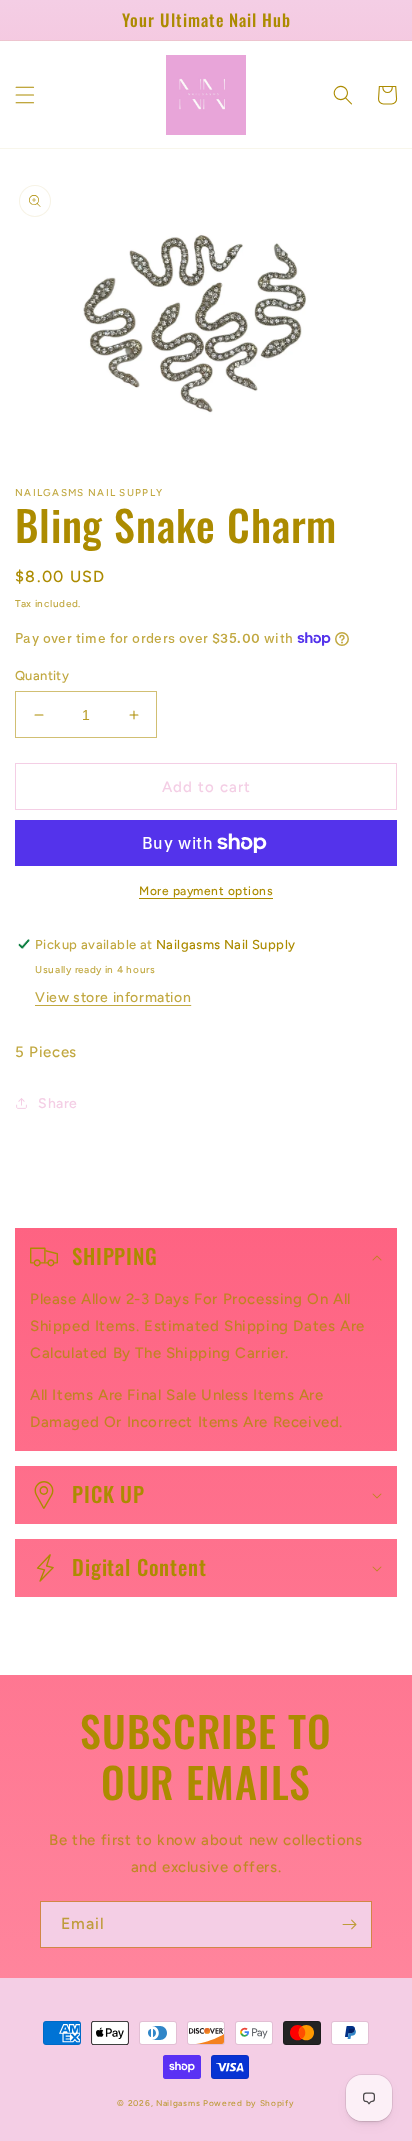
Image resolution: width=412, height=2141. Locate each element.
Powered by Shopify (249, 2103)
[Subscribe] (349, 1924)
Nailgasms (179, 2103)
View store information (113, 997)
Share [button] (58, 1103)
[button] (25, 95)
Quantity (42, 675)
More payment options (206, 891)
